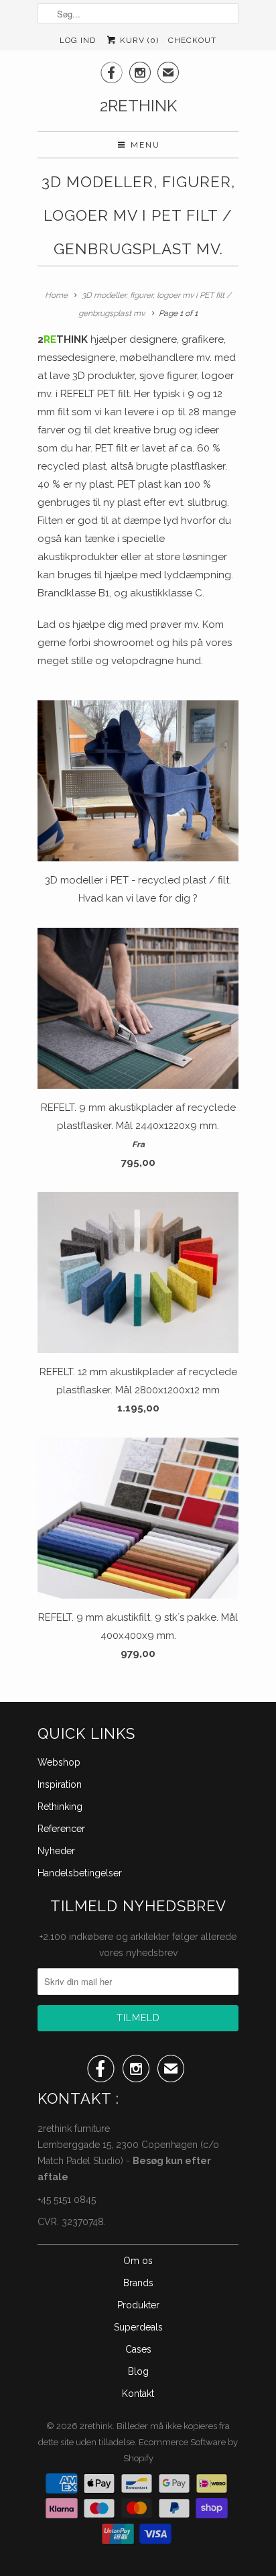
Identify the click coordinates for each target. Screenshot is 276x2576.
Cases (138, 2349)
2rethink (138, 106)
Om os (138, 2261)
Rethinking (60, 1807)
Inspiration (60, 1784)
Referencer (61, 1829)
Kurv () (138, 40)
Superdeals (138, 2327)
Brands (138, 2283)
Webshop (59, 1762)
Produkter (138, 2305)
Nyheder (56, 1851)
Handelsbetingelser (80, 1873)
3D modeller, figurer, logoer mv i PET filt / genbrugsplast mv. (138, 215)
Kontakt (138, 2394)
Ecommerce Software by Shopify (181, 2450)
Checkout (192, 40)
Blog (138, 2371)
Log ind (78, 40)
